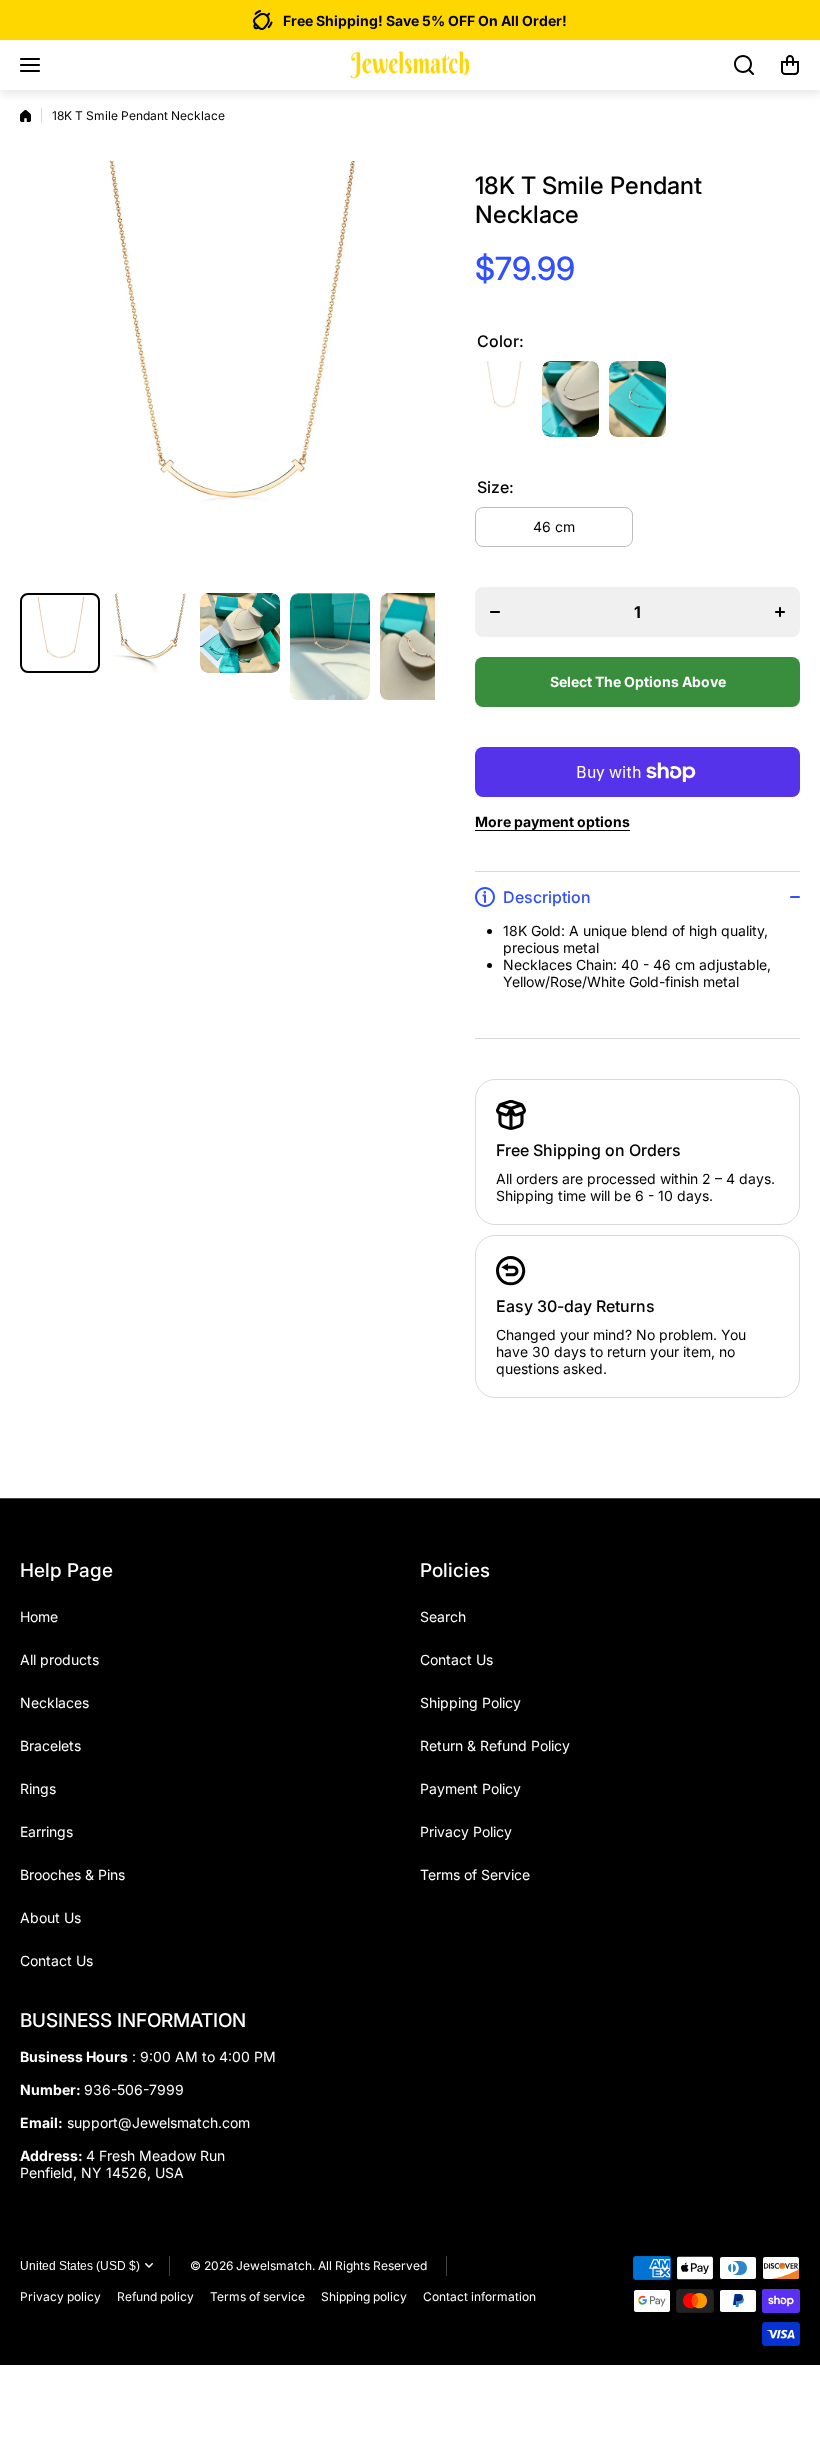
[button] (790, 65)
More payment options (552, 821)
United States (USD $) (80, 2266)
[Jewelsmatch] (410, 65)
